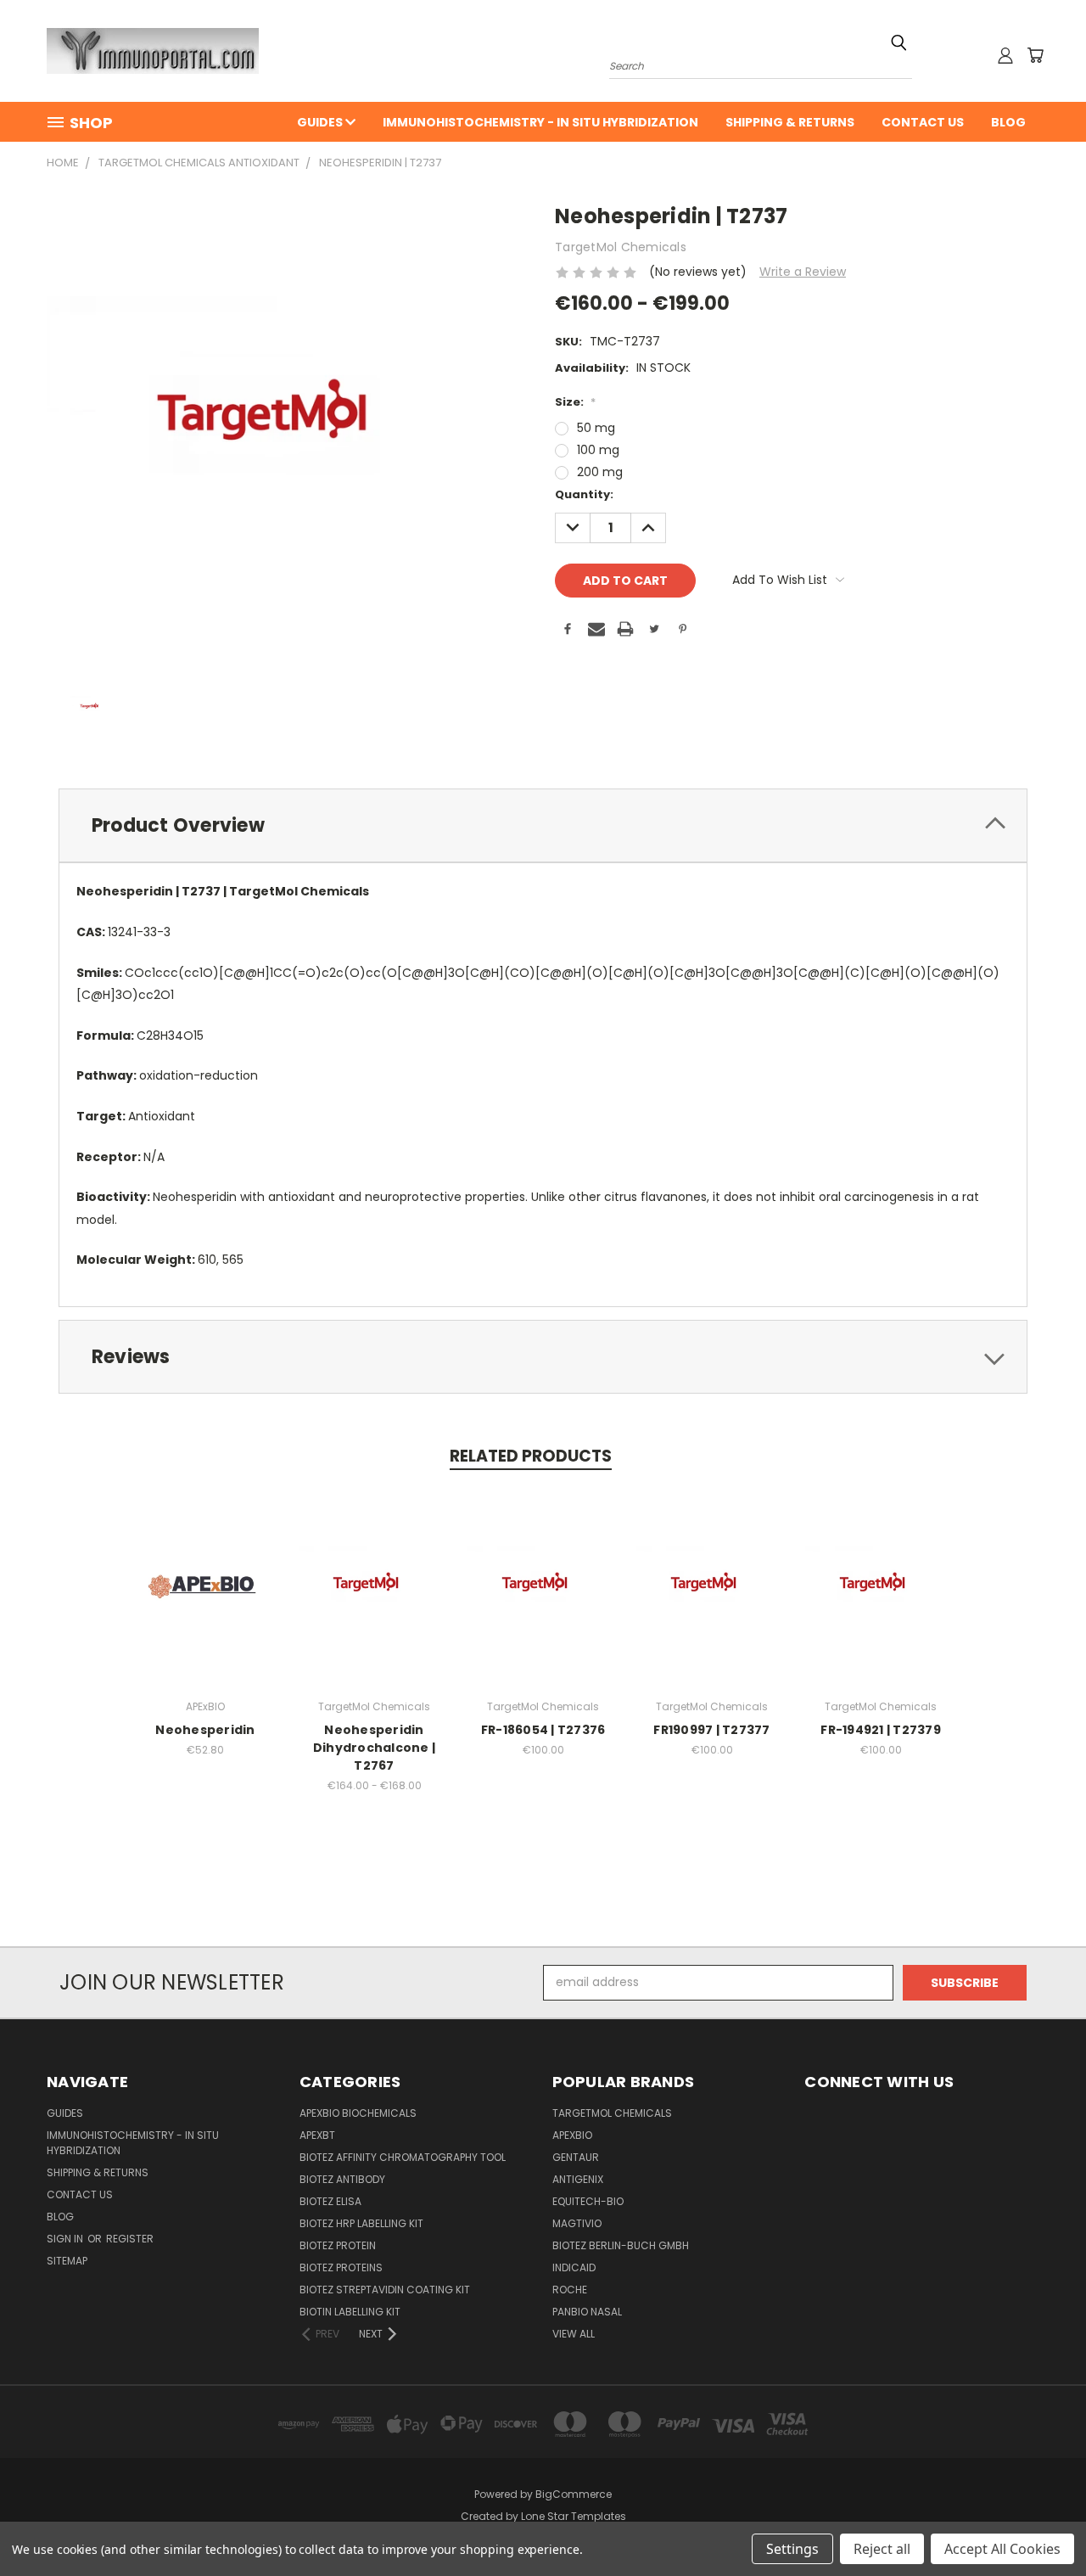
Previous (1041, 2523)
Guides (321, 122)
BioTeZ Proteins (341, 2267)
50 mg (596, 428)
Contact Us (923, 122)
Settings (792, 2549)
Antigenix (578, 2179)
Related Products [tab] (531, 1456)
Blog (1008, 122)
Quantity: (584, 494)
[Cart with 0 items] (1035, 55)
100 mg (598, 450)
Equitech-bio (588, 2201)
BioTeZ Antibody (342, 2179)
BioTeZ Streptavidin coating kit (385, 2290)
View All (574, 2334)
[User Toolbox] (1005, 55)
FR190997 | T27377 (711, 1730)
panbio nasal (587, 2312)
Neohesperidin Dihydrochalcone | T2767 (374, 1748)
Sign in (66, 2239)
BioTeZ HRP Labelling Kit (361, 2223)
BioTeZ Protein (338, 2245)
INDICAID (574, 2267)
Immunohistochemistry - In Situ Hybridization (540, 122)
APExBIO (572, 2135)
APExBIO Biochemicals (358, 2113)
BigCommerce (574, 2494)
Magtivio (577, 2223)
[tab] (543, 825)
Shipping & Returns (790, 122)
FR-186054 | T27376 (543, 1730)
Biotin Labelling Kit (350, 2312)
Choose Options (375, 1600)
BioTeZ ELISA (330, 2201)
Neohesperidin (205, 1730)
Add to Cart (206, 1600)
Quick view (205, 1569)
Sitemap (67, 2261)
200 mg (600, 472)
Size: (575, 402)
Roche (570, 2290)
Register (130, 2239)
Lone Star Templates (574, 2516)
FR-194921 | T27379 (881, 1730)
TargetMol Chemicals (612, 2113)
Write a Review (803, 272)
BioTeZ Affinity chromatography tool (403, 2157)
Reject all (882, 2549)
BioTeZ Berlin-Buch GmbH (621, 2245)
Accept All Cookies (1002, 2549)
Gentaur (576, 2157)
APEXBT (317, 2135)
